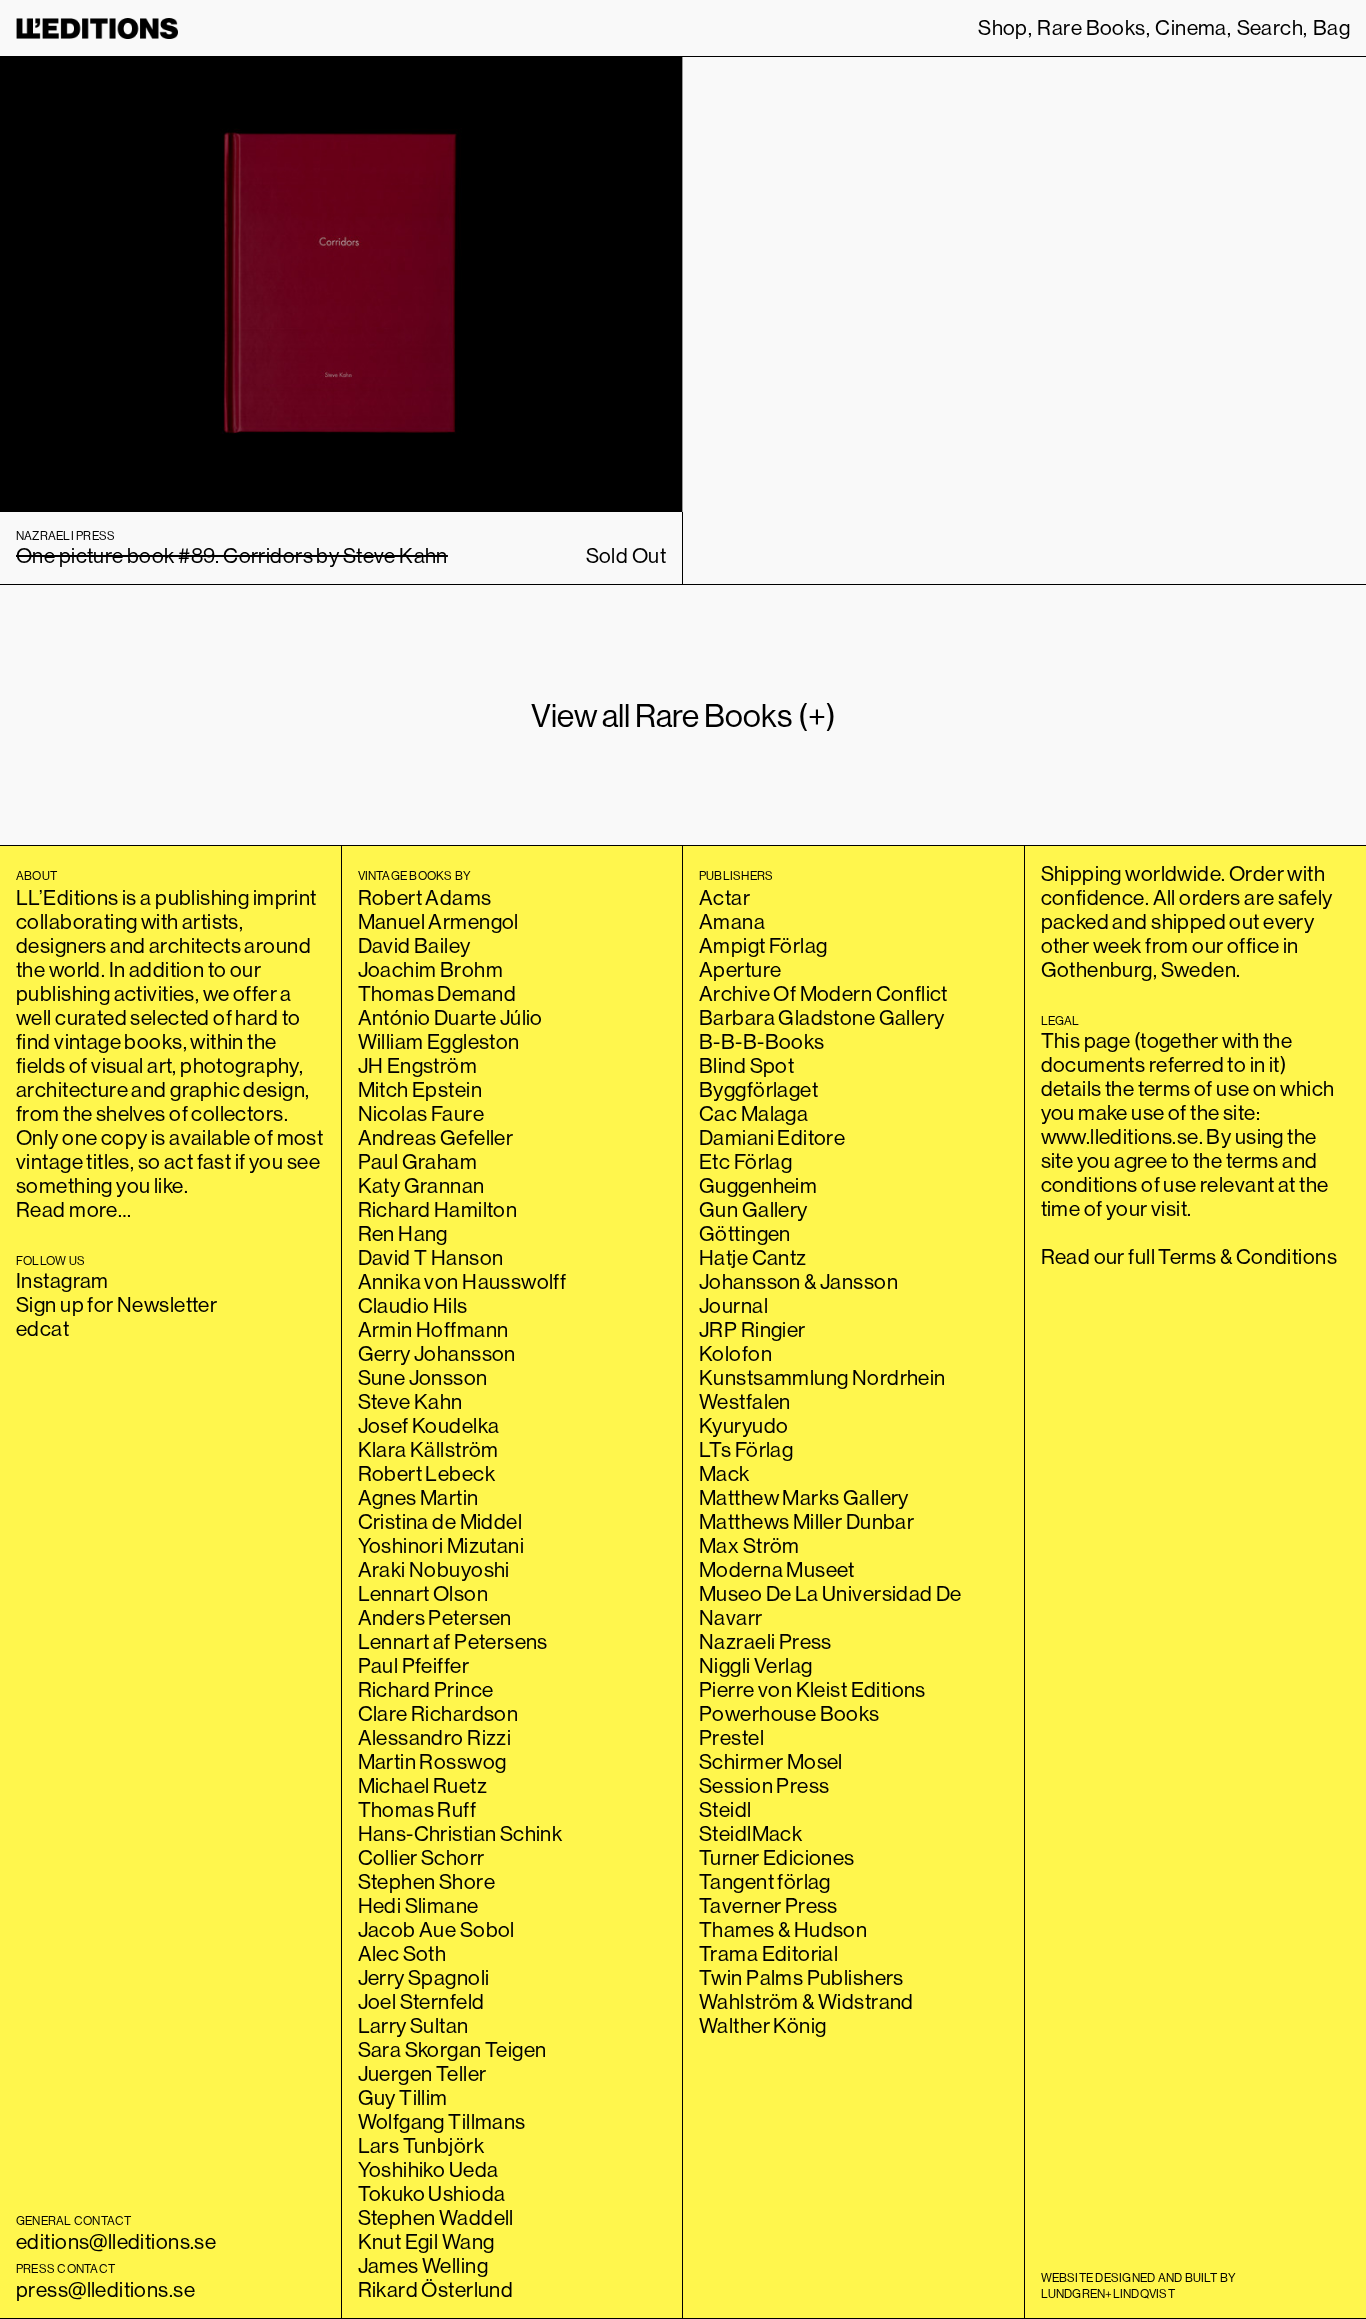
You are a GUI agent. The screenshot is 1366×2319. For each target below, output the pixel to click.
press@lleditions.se (105, 2289)
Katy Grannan (421, 1185)
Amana (732, 921)
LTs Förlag (746, 1449)
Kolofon (735, 1353)
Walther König (762, 2025)
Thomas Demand (437, 993)
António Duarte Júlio (450, 1017)
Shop (1003, 28)
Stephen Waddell (436, 2217)
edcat (42, 1328)
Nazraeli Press (765, 1641)
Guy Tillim (403, 2097)
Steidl (725, 1809)
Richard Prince (426, 1689)
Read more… (73, 1209)
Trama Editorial (768, 1953)
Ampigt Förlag (763, 945)
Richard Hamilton (438, 1209)
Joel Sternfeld (421, 2001)
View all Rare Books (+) (683, 715)
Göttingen (745, 1233)
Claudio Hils (413, 1305)
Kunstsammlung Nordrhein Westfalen (822, 1389)
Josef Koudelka (429, 1425)
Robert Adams (425, 897)
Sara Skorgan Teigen (452, 2049)
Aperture (740, 969)
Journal (733, 1305)
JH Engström (418, 1065)
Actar (724, 897)
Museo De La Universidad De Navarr (830, 1605)
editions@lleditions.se (116, 2241)
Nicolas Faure (421, 1113)
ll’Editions (97, 28)
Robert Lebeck (426, 1473)
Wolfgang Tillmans (442, 2121)
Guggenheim (758, 1185)
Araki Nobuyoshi (434, 1569)
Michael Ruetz (422, 1785)
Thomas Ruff (417, 1809)
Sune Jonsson (423, 1377)
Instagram (62, 1280)
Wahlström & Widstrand (806, 2001)
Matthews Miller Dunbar (806, 1521)
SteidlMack (750, 1833)
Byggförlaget (758, 1089)
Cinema (1191, 28)
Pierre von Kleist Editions (812, 1689)
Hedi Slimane (418, 1905)
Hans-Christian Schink (460, 1833)
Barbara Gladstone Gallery (822, 1017)
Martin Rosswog (432, 1761)
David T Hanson (431, 1257)
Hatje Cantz (753, 1257)
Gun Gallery (753, 1209)
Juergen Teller (422, 2073)
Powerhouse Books (789, 1713)
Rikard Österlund (436, 2289)
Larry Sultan (413, 2025)
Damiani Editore (772, 1137)
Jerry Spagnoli (424, 1977)
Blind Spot (746, 1065)
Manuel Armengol (438, 921)
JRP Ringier (752, 1329)
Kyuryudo (743, 1425)
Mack (724, 1473)
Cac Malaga (753, 1113)
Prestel (731, 1737)
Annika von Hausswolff (462, 1281)
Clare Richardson (438, 1713)
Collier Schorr (421, 1857)
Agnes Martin (418, 1497)
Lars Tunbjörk (421, 2145)
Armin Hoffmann (433, 1329)
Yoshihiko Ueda (428, 2169)
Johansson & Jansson (798, 1281)
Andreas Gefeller (436, 1137)
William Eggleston (439, 1041)
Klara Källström (428, 1449)
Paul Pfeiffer (413, 1665)
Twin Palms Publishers (801, 1977)
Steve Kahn (410, 1401)
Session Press (764, 1785)
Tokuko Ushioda (432, 2193)
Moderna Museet (777, 1569)
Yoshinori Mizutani (441, 1545)
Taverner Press (768, 1905)
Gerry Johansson (437, 1353)
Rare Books (1091, 28)
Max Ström (749, 1545)
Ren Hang (403, 1233)
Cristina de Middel (440, 1521)
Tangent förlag (765, 1881)
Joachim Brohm (430, 969)
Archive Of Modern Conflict (823, 993)
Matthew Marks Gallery (804, 1497)
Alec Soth (402, 1953)
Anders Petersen (435, 1617)
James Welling (423, 2265)
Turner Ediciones (777, 1857)
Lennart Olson (423, 1593)
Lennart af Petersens (453, 1641)
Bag (1331, 28)
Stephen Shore (426, 1881)
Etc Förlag (745, 1161)
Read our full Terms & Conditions (1189, 1256)
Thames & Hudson (783, 1929)
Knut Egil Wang (426, 2241)
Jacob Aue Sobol (436, 1929)
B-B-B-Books (762, 1041)
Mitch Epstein (420, 1089)
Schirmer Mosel (771, 1761)
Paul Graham (418, 1161)
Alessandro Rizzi (435, 1737)
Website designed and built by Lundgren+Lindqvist (1139, 2285)
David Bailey (414, 945)
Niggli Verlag (755, 1665)
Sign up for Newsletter (116, 1304)
